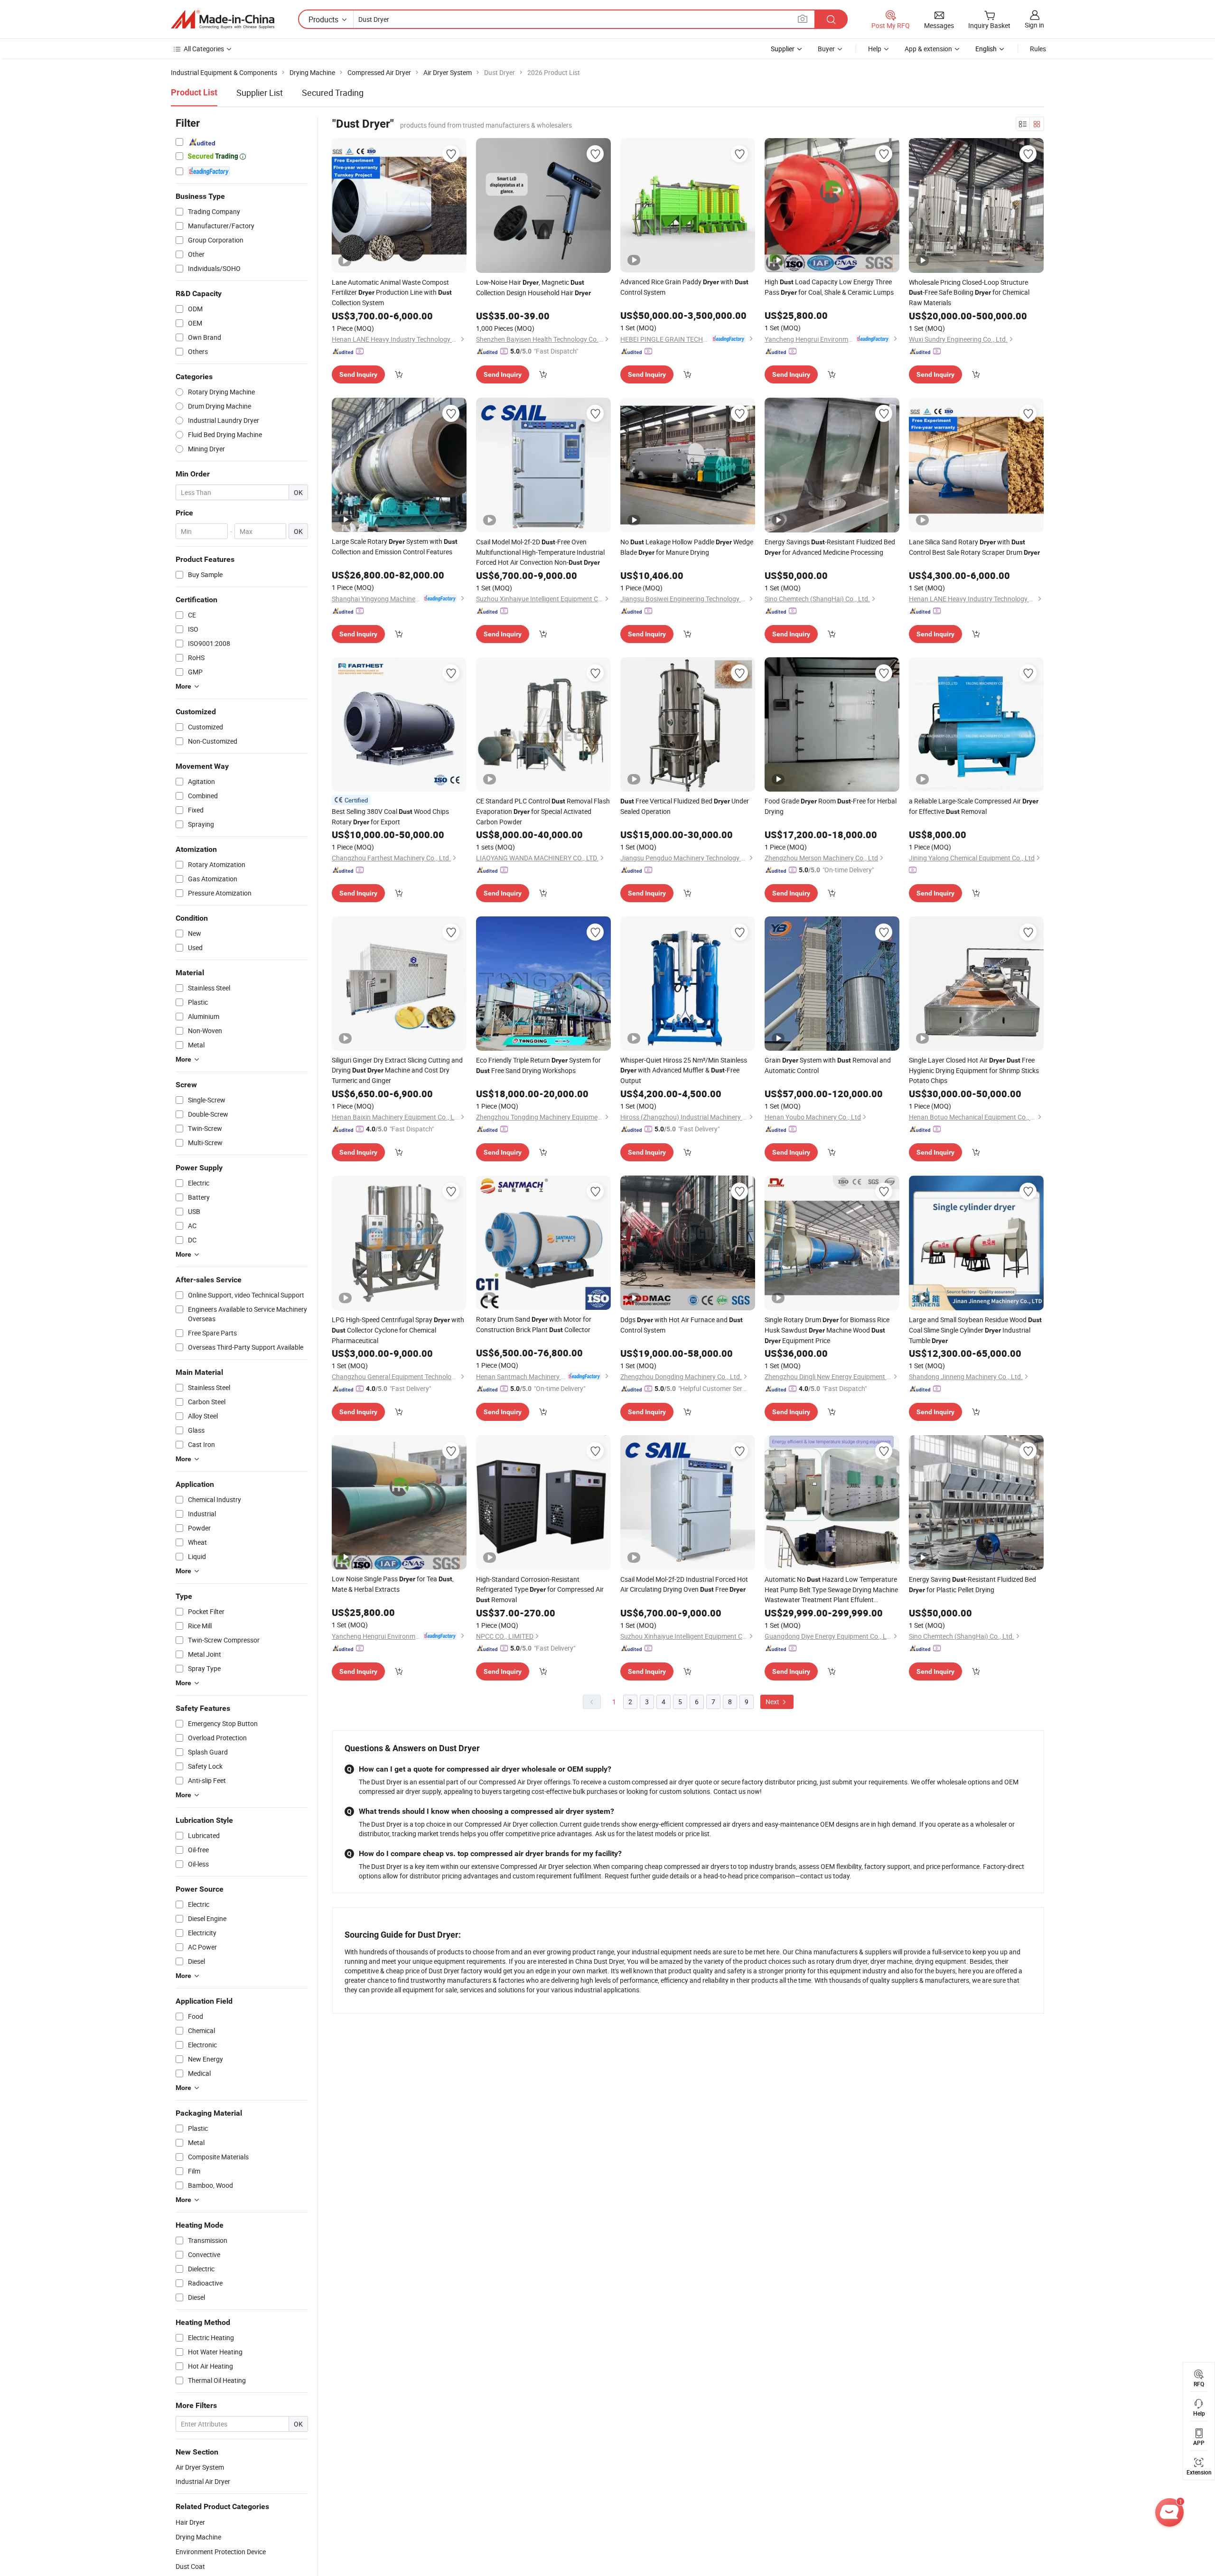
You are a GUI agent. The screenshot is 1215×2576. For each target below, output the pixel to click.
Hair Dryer (190, 2522)
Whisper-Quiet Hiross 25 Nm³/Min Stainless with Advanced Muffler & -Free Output (684, 1070)
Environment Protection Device (221, 2552)
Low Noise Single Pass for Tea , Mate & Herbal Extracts (393, 1584)
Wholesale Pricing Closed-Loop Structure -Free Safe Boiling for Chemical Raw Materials (969, 292)
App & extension (928, 49)
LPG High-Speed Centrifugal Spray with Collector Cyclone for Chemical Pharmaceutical (398, 1330)
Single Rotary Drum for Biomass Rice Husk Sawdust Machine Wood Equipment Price (827, 1330)
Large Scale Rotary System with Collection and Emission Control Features (395, 546)
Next (773, 1702)
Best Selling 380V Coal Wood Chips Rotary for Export (390, 817)
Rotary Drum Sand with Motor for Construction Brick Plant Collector (534, 1324)
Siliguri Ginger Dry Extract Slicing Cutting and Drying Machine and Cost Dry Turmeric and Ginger (397, 1070)
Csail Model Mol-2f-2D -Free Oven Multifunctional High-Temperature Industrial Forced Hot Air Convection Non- (540, 552)
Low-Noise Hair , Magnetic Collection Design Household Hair (533, 287)
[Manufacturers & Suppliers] (223, 19)
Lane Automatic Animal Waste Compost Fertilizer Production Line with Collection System (392, 292)
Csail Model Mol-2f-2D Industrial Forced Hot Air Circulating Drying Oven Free (684, 1584)
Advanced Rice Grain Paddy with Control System (684, 287)
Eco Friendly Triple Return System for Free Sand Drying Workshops (538, 1065)
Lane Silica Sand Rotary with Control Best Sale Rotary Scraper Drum (974, 547)
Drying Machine (198, 2537)
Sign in (1034, 25)
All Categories (204, 49)
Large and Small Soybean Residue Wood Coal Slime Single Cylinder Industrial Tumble (975, 1330)
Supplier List (260, 93)
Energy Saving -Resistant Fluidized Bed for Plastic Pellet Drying (972, 1584)
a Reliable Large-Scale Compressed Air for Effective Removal (974, 806)
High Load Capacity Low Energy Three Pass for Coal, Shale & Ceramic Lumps (829, 287)
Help (875, 49)
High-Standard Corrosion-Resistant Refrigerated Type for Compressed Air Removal (540, 1589)
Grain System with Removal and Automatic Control (828, 1065)
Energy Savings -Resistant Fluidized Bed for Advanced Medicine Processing (830, 547)
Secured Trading (333, 93)
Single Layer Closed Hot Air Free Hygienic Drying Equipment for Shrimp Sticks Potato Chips (974, 1070)
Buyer (826, 49)
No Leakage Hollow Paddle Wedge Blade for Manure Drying (687, 547)
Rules (1038, 49)
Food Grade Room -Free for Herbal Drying (831, 806)
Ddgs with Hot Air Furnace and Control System (682, 1325)
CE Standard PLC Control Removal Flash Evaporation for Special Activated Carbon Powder (543, 811)
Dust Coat (190, 2566)
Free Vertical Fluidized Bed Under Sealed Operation (685, 806)
